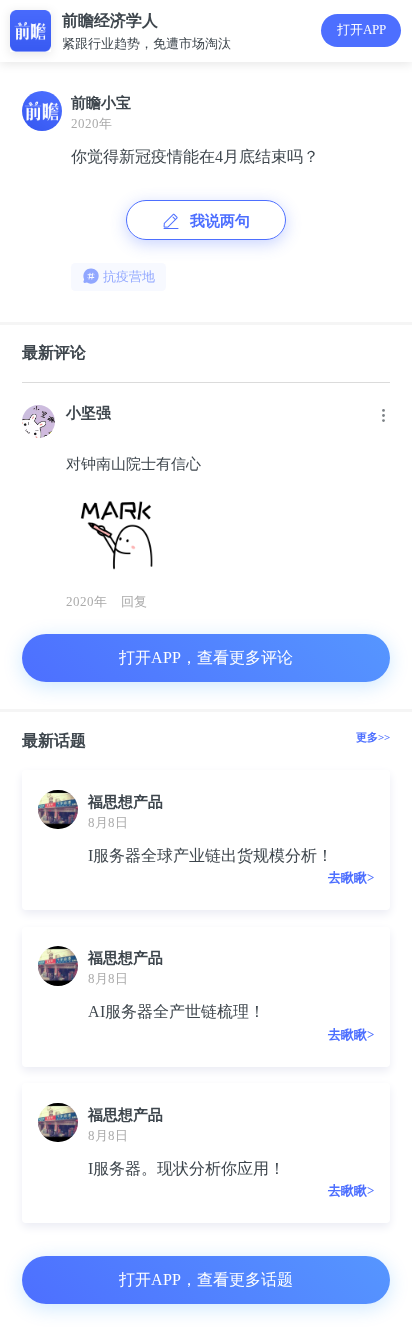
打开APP (361, 29)
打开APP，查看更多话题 (206, 1279)
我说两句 (220, 220)
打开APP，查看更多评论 (206, 657)
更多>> (373, 737)
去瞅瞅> (351, 877)
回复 (134, 601)
